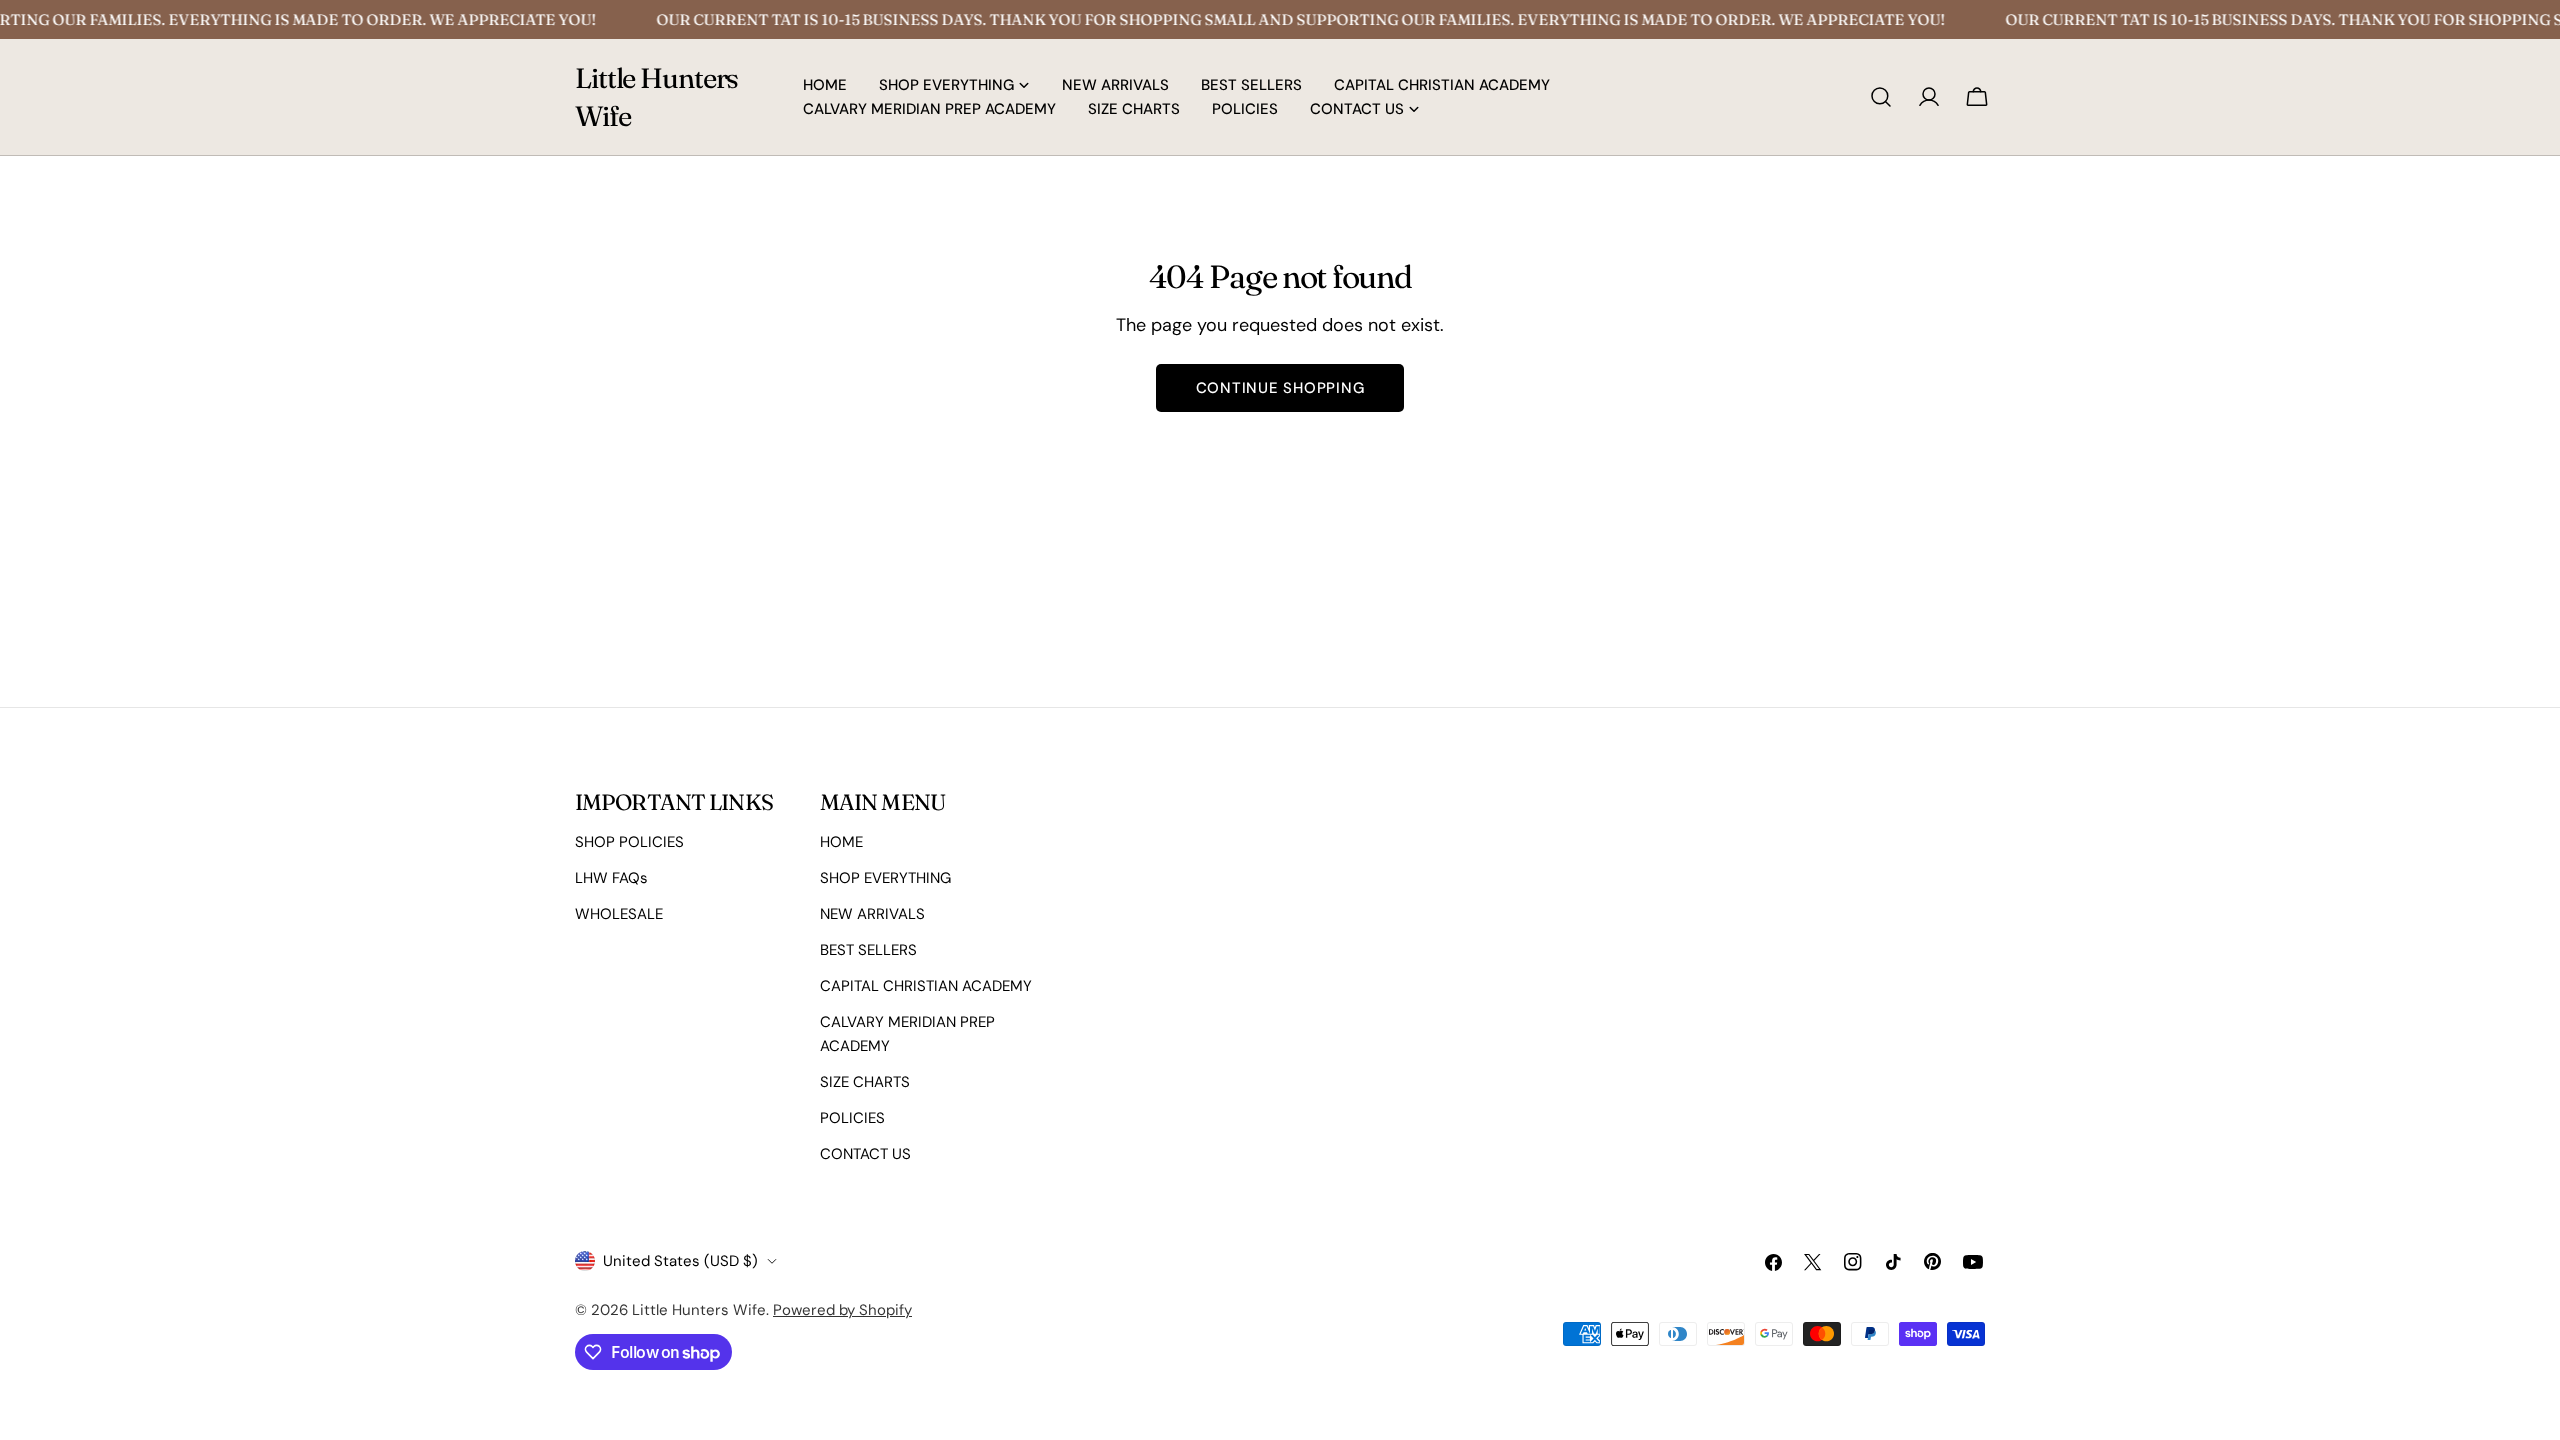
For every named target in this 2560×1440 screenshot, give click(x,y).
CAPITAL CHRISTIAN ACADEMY (926, 986)
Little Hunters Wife (656, 97)
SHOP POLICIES (629, 842)
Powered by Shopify (842, 1310)
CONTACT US (865, 1154)
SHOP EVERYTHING (885, 878)
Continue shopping (1280, 388)
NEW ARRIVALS (872, 914)
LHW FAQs (611, 878)
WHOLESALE (619, 914)
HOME (841, 842)
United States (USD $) (680, 1261)
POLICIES (852, 1118)
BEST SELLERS (868, 950)
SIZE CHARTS (865, 1082)
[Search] (1881, 97)
